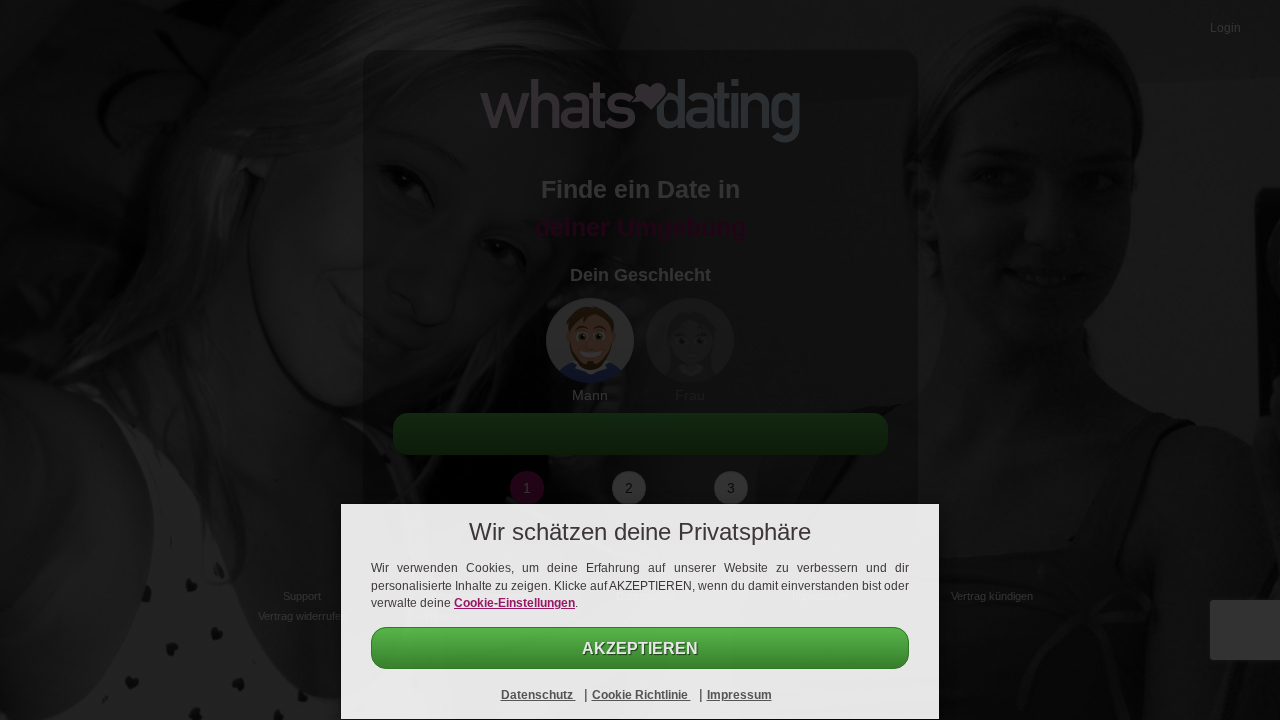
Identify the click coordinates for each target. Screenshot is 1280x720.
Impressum (739, 695)
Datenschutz (538, 695)
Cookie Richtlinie (641, 695)
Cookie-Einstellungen (514, 603)
